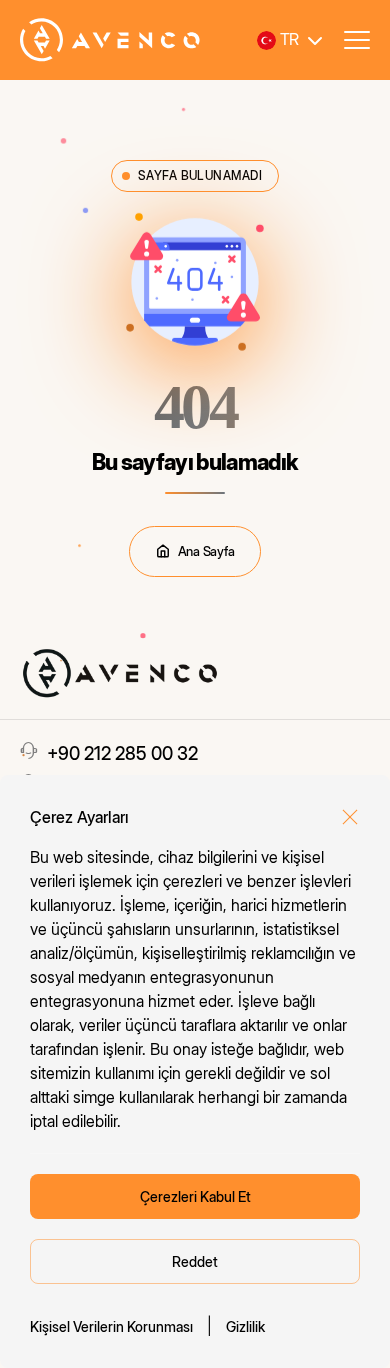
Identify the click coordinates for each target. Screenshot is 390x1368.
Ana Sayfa (206, 551)
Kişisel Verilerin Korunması (111, 1326)
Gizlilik (245, 1326)
